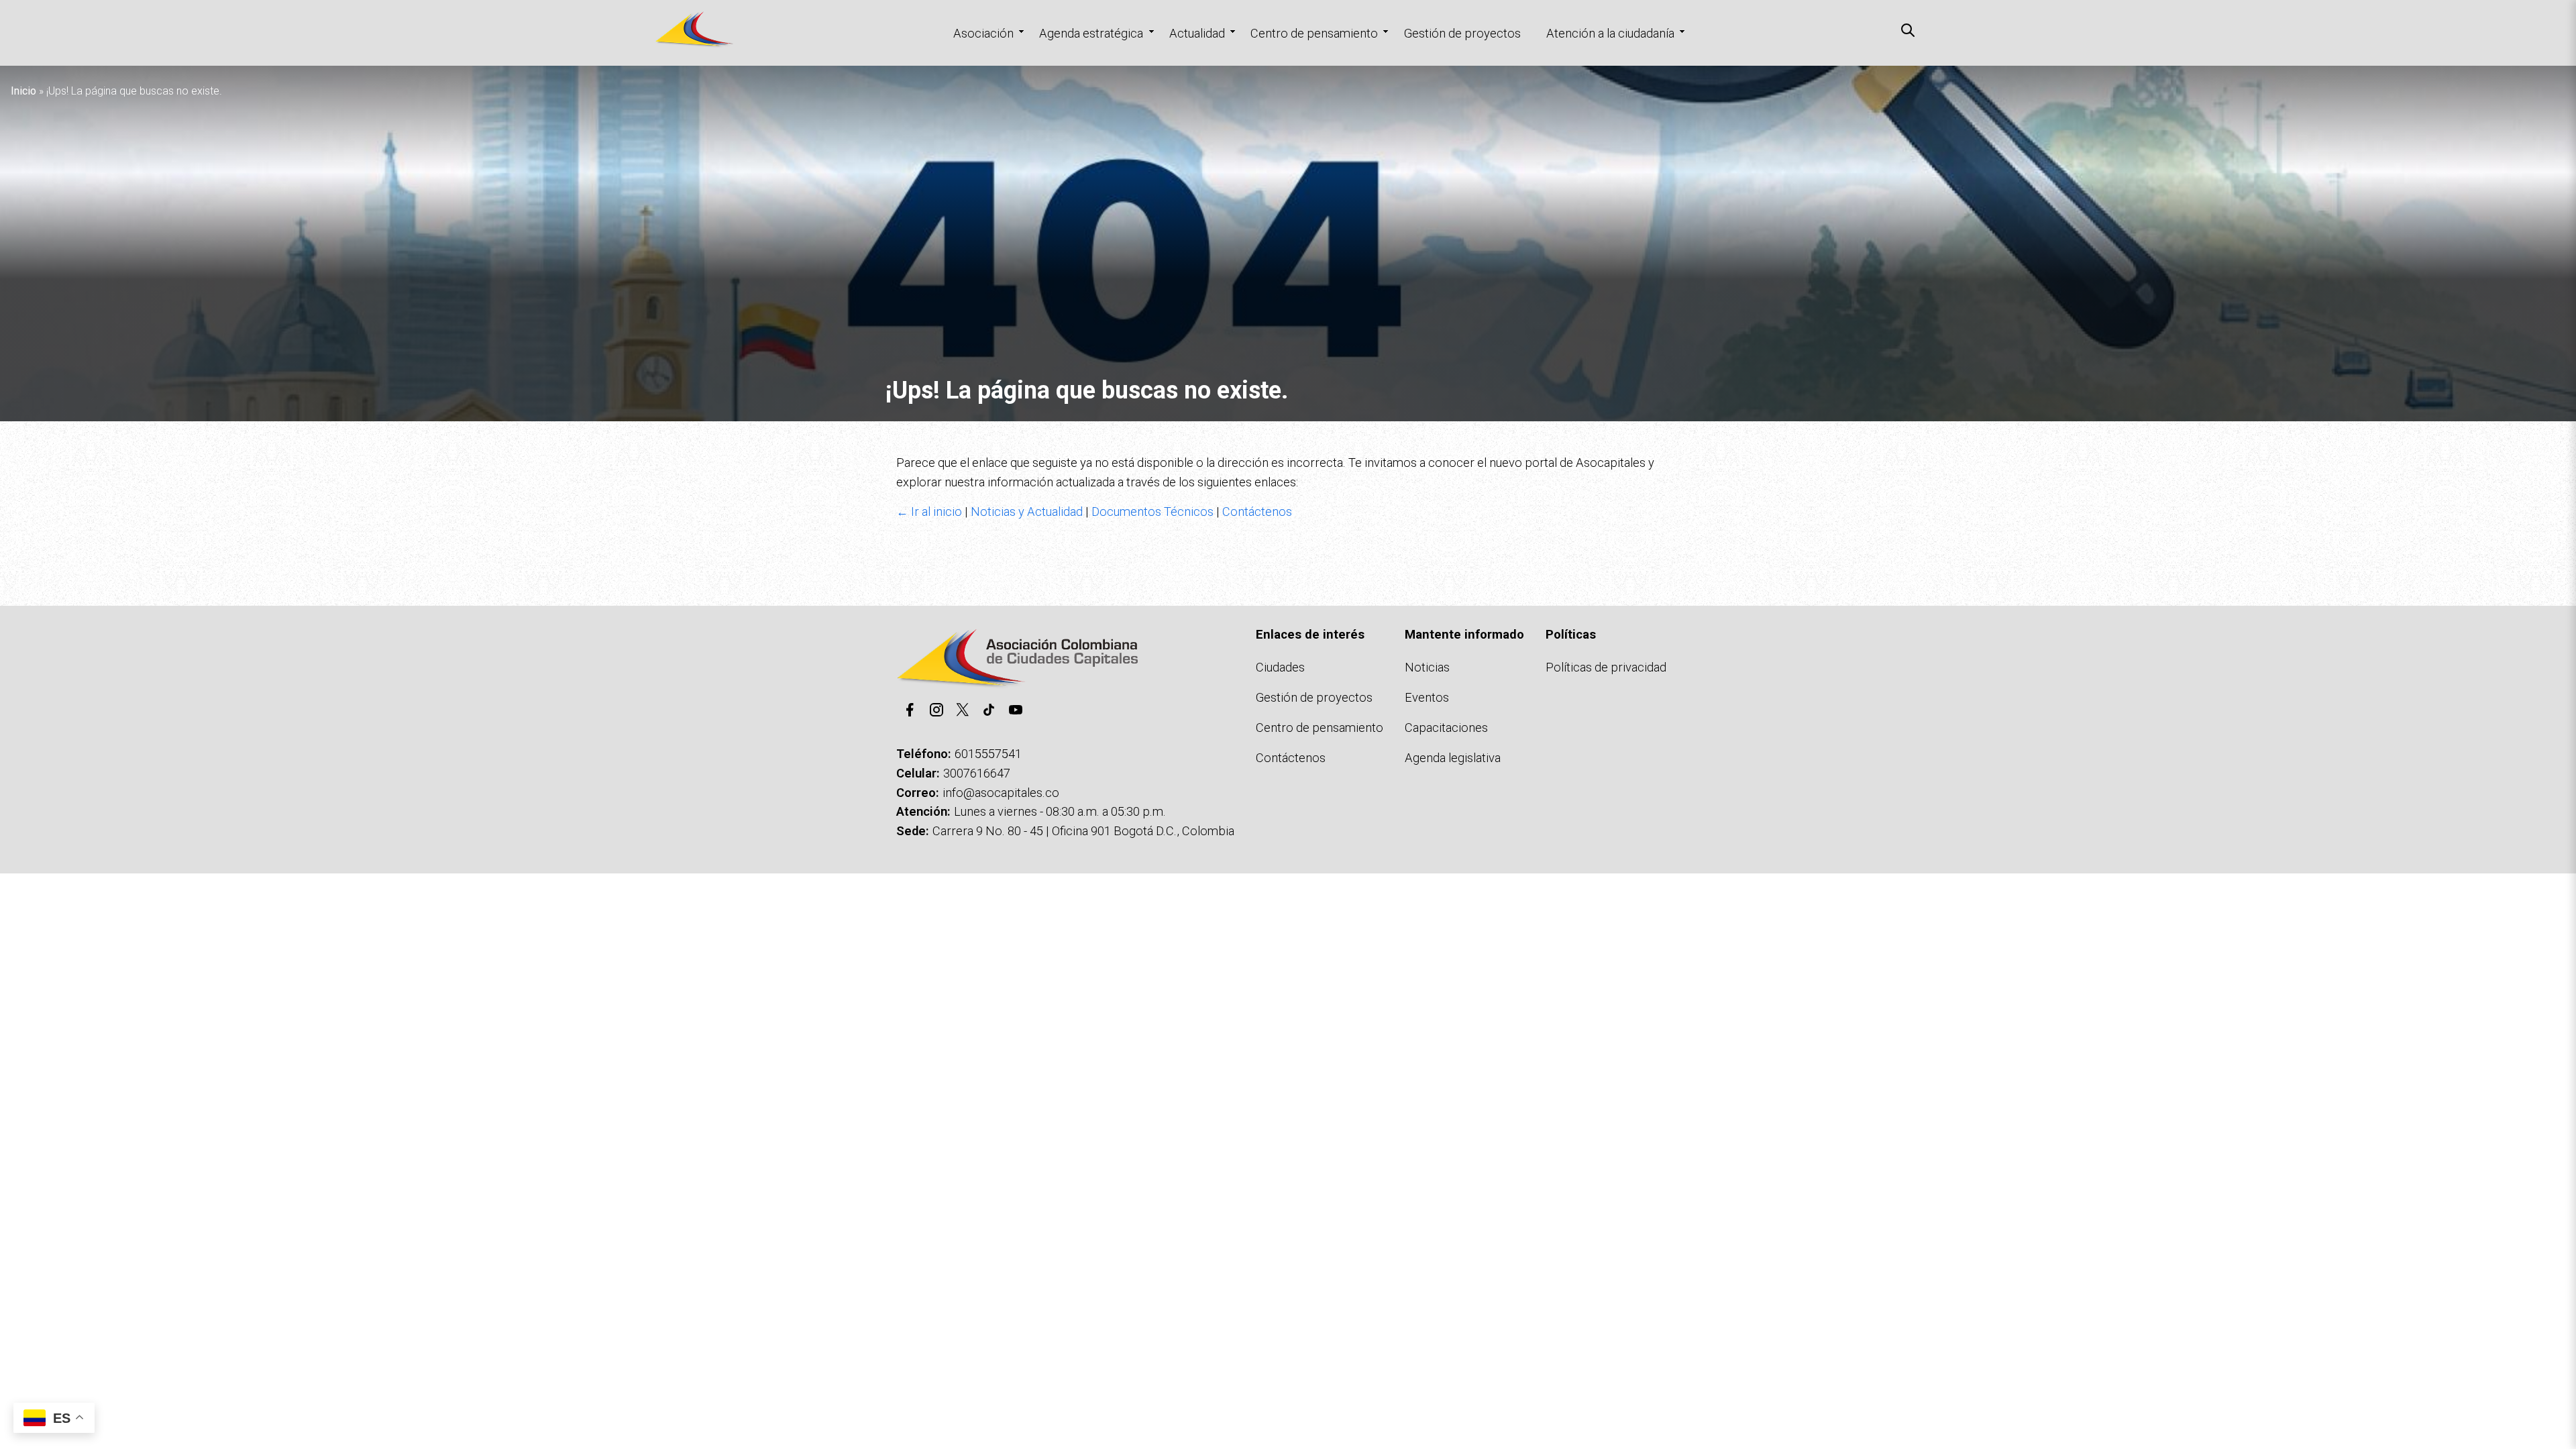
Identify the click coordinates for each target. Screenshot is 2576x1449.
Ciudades (1280, 667)
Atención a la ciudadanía (1610, 33)
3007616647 (977, 773)
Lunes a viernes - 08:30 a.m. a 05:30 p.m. (1060, 811)
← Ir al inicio (929, 512)
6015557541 (988, 754)
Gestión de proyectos (1462, 33)
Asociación (983, 33)
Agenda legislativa (1453, 758)
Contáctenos (1257, 512)
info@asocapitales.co (1001, 793)
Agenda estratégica (1091, 33)
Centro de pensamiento (1314, 33)
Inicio (23, 91)
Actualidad (1197, 33)
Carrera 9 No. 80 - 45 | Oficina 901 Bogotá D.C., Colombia (1083, 831)
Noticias (1427, 667)
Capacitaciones (1446, 728)
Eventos (1427, 697)
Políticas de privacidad (1606, 667)
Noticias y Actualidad (1027, 512)
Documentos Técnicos (1152, 512)
